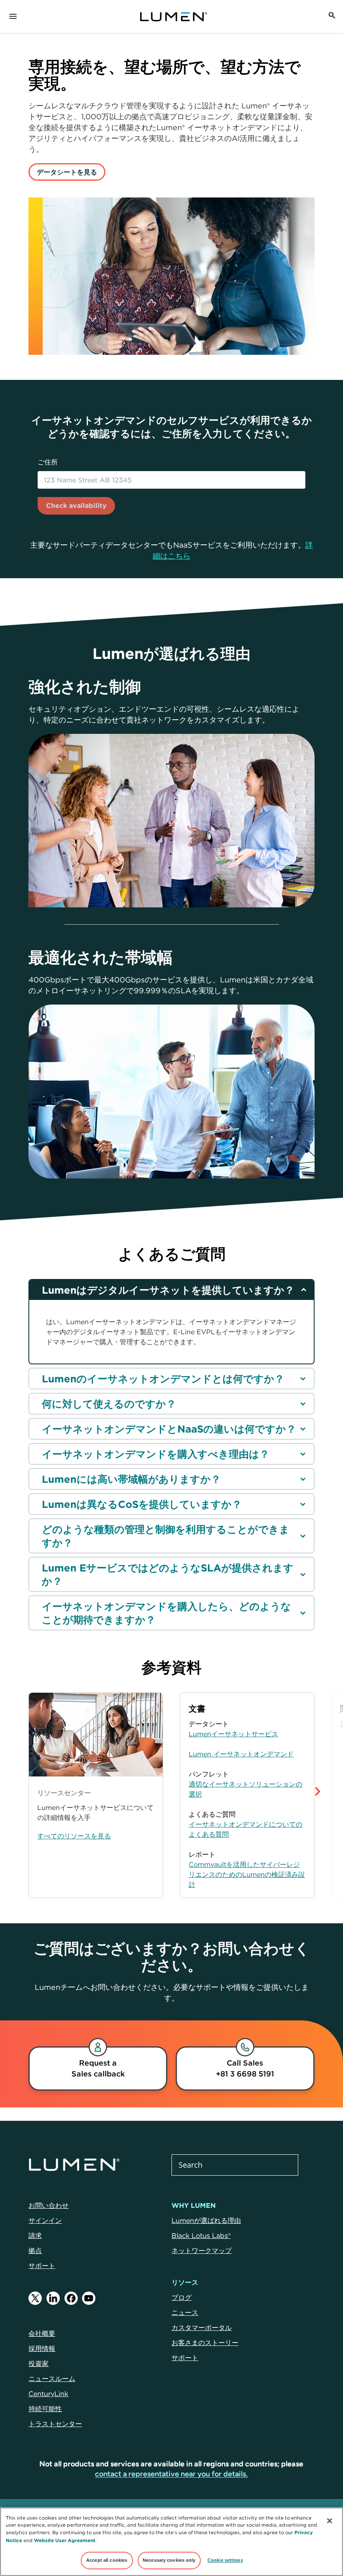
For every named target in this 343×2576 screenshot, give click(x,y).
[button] (331, 1795)
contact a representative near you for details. (171, 2474)
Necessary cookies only (169, 2560)
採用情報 (42, 2348)
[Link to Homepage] (178, 17)
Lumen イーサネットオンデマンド (241, 1754)
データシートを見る (67, 172)
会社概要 (42, 2333)
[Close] (330, 2521)
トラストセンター (55, 2424)
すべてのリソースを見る (74, 1836)
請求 (35, 2235)
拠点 (35, 2250)
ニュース (185, 2312)
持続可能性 (45, 2409)
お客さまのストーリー (205, 2343)
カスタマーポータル (202, 2327)
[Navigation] (13, 17)
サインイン (45, 2220)
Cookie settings (225, 2560)
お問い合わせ (49, 2205)
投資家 (38, 2363)
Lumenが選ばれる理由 (206, 2220)
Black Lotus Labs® (201, 2235)
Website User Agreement (65, 2540)
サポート (42, 2266)
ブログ (182, 2297)
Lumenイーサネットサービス (233, 1734)
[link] (98, 2068)
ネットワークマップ (202, 2250)
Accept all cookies (107, 2560)
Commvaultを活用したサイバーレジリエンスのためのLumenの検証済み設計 (247, 1874)
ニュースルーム (52, 2379)
